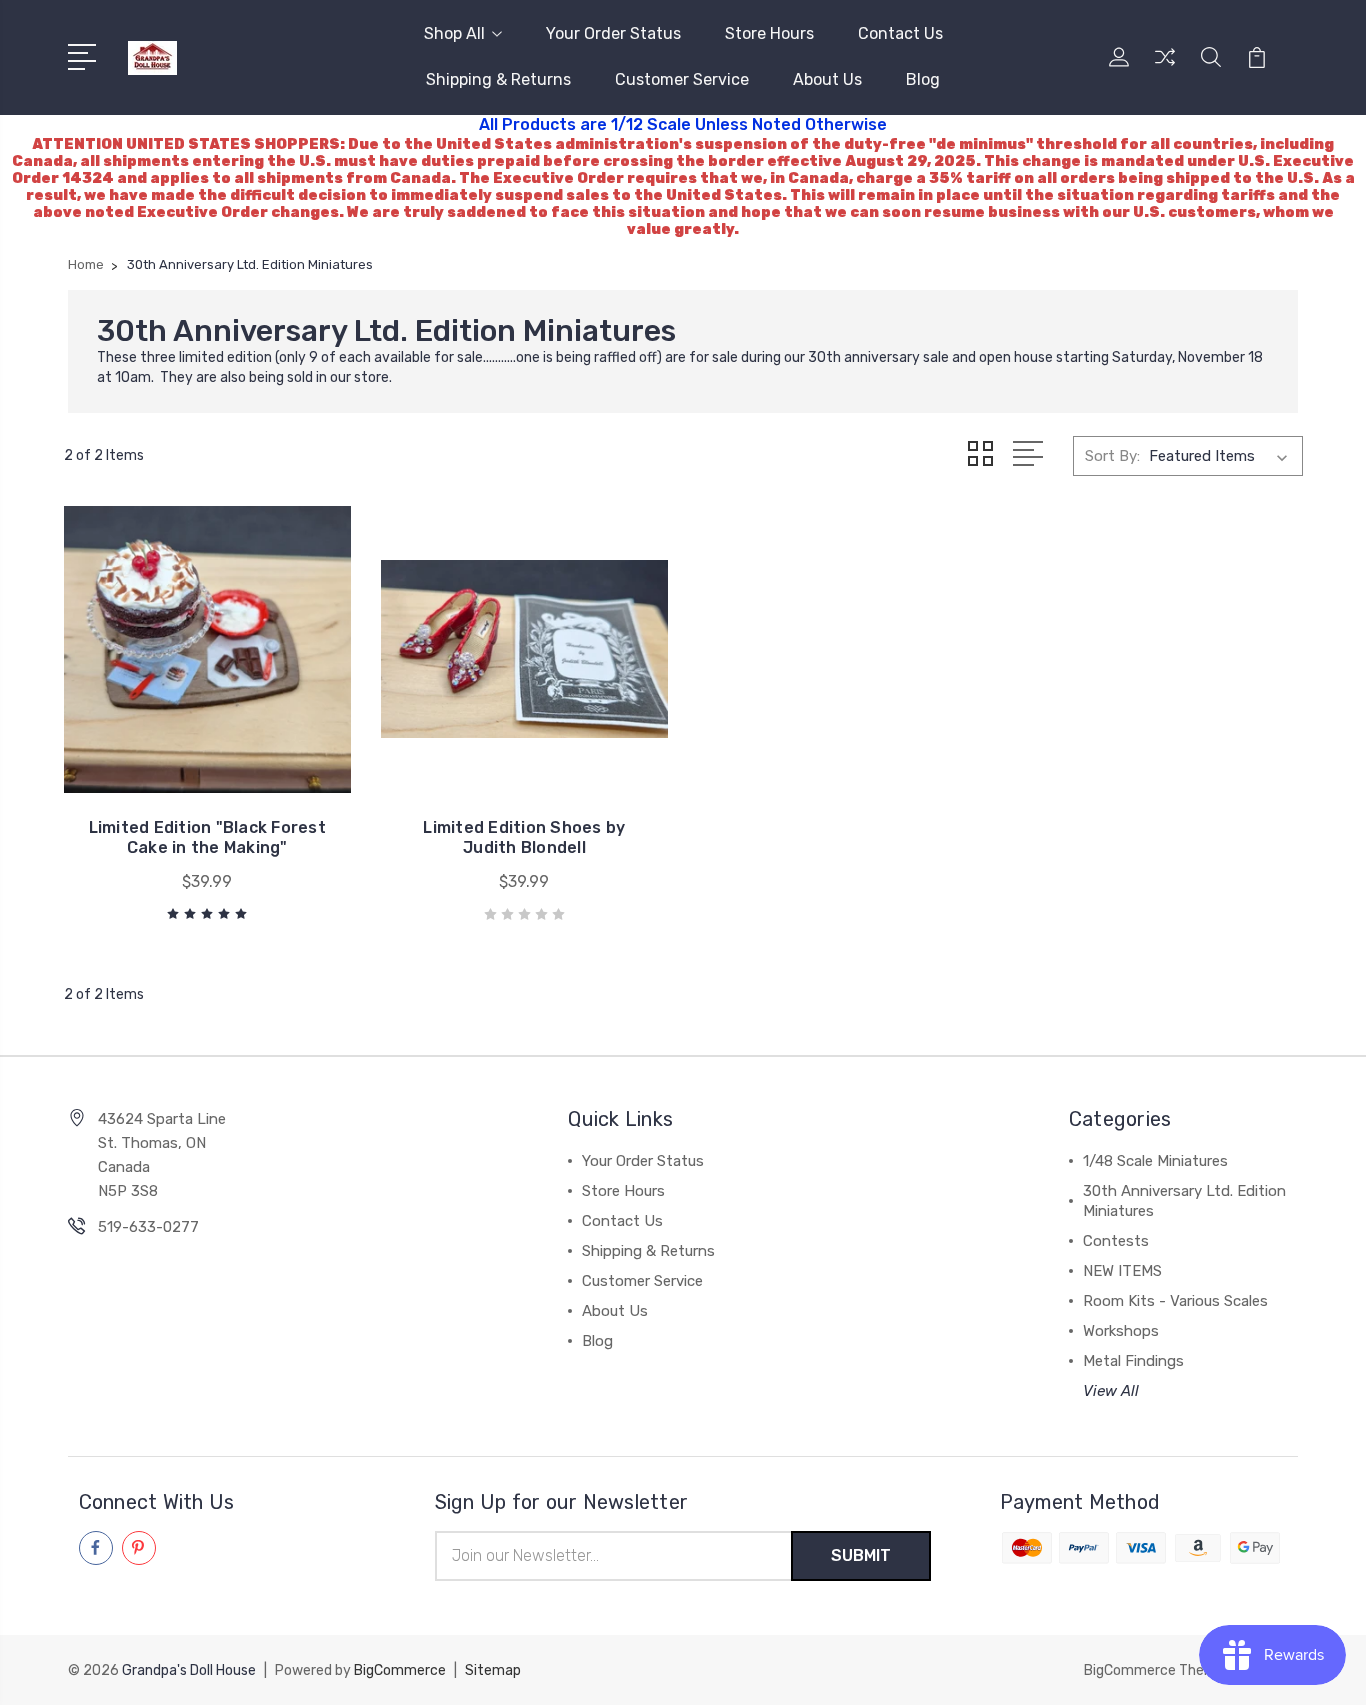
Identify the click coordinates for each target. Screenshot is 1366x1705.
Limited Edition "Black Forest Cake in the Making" (207, 837)
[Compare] (1165, 69)
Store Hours (769, 33)
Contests (1116, 1241)
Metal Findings (1133, 1361)
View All (1111, 1391)
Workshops (1121, 1331)
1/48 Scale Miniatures (1155, 1161)
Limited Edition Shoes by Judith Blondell (524, 837)
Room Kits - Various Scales (1175, 1301)
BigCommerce (400, 1670)
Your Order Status (613, 33)
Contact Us (900, 33)
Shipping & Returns (498, 79)
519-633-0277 (148, 1227)
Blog (923, 79)
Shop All (454, 33)
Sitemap (493, 1670)
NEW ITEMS (1122, 1271)
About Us (827, 79)
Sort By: (1112, 456)
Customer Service (682, 79)
